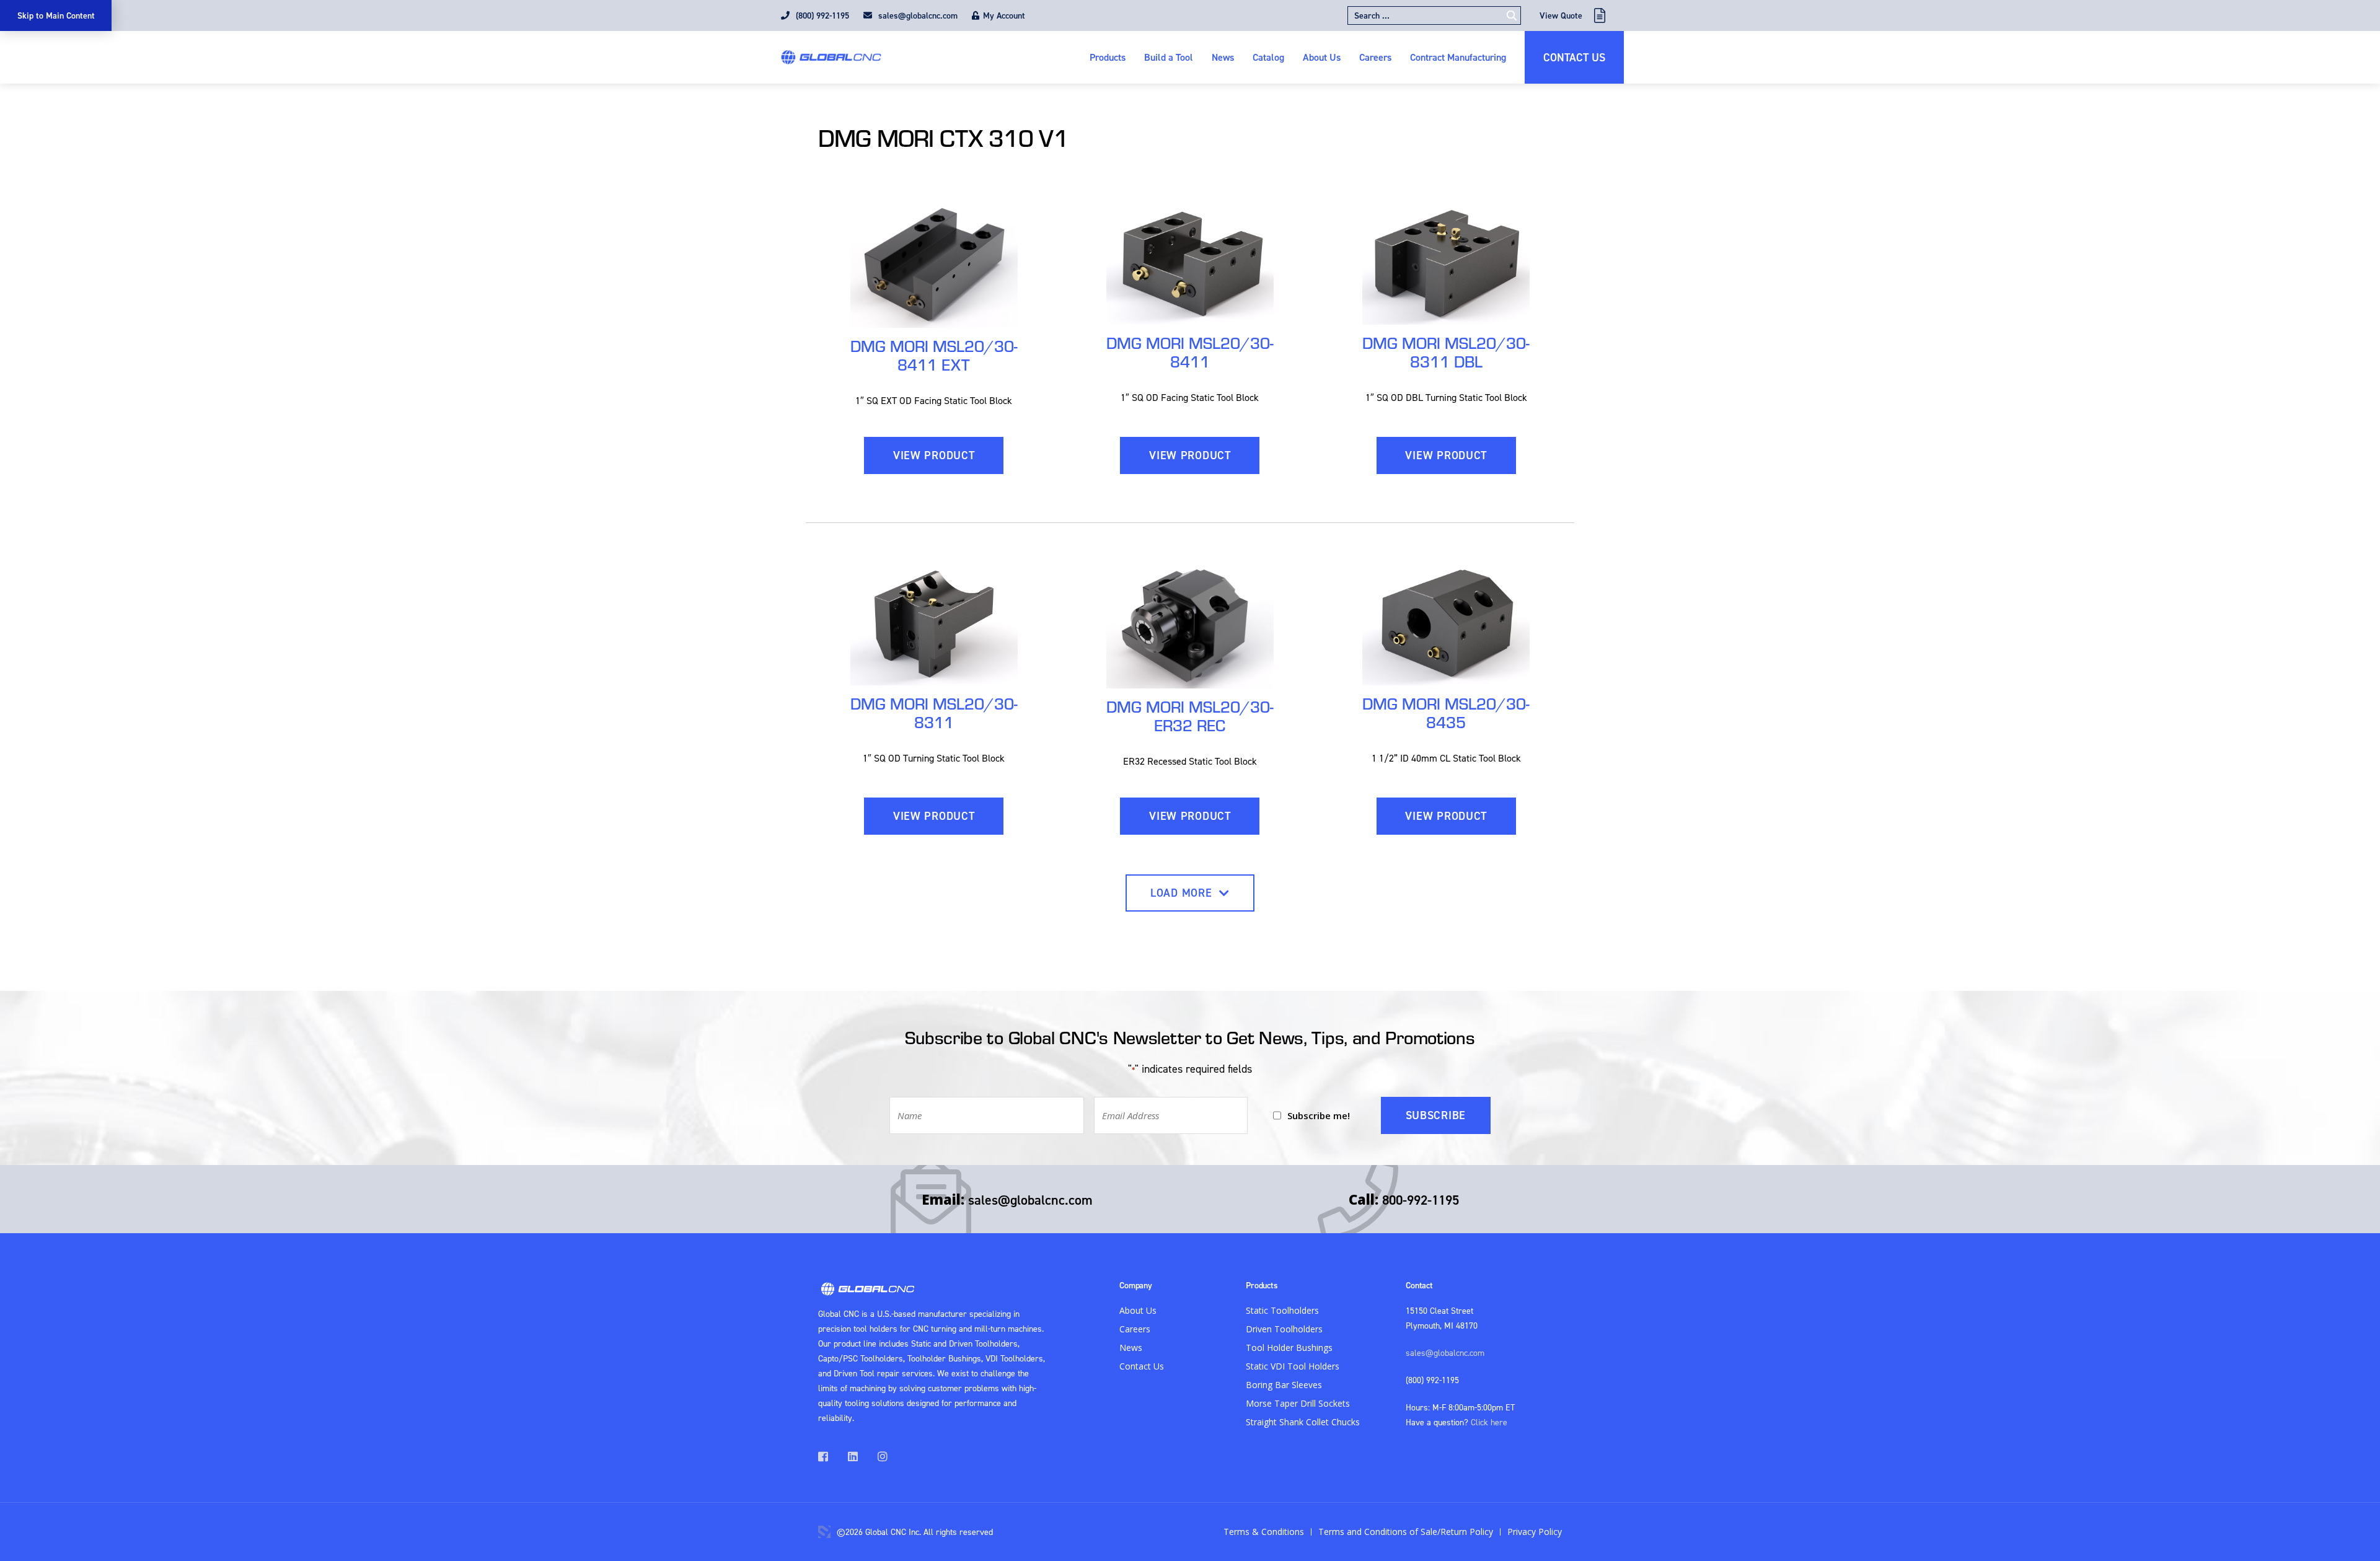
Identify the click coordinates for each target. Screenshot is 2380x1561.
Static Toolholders (1282, 1310)
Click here (1489, 1422)
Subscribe (1436, 1115)
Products (1108, 57)
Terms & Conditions (1264, 1532)
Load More (1183, 893)
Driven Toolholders (1284, 1329)
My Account (1004, 15)
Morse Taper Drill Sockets (1298, 1403)
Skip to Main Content (56, 15)
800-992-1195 (1421, 1200)
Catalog (1268, 57)
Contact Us (1574, 57)
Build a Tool (1169, 57)
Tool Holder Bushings (1289, 1348)
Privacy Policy (1535, 1532)
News (1223, 57)
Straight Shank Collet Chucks (1303, 1422)
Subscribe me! (1319, 1115)
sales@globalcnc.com (917, 15)
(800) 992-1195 (821, 15)
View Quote (1561, 15)
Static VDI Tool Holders (1293, 1366)
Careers (1375, 57)
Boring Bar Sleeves (1284, 1385)
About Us (1322, 57)
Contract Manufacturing (1458, 57)
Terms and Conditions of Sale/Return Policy (1406, 1532)
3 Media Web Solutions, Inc (824, 1532)
